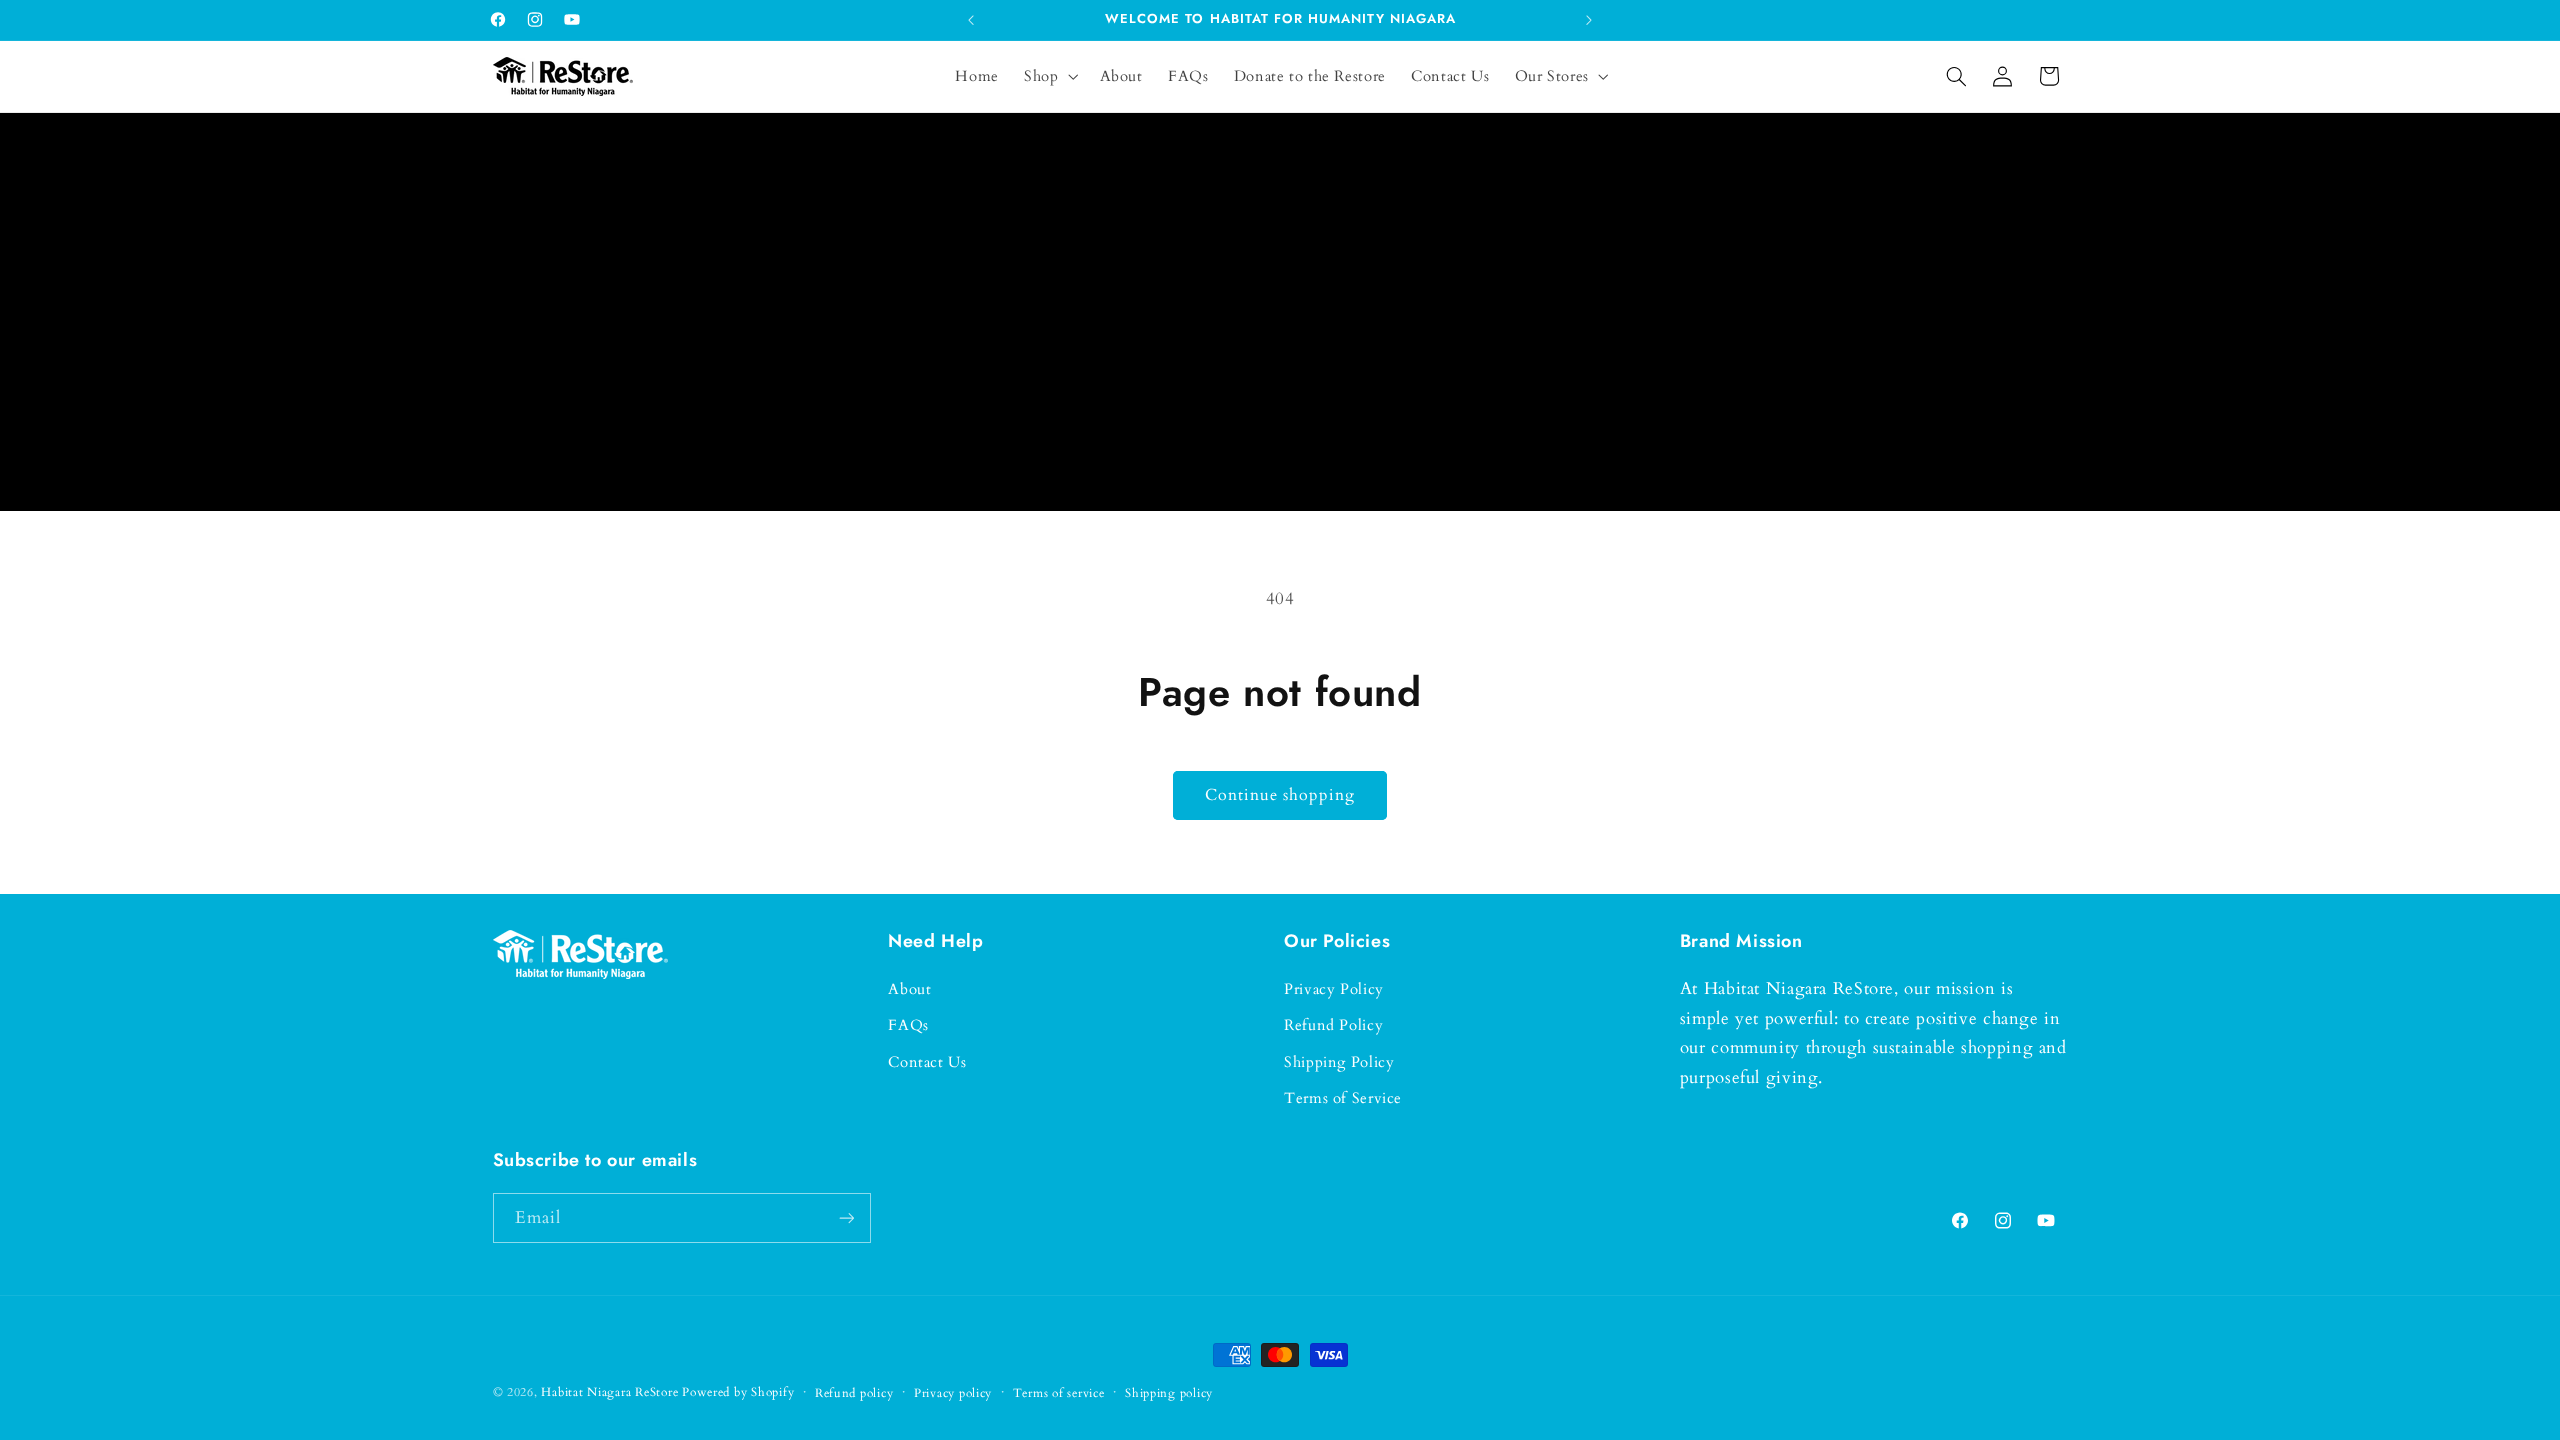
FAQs (908, 1025)
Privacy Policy (1334, 989)
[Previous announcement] (971, 20)
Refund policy (854, 1393)
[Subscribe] (846, 1217)
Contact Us (927, 1062)
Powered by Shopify (738, 1392)
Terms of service (1059, 1393)
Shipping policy (1169, 1393)
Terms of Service (1343, 1098)
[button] (1049, 76)
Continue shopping (1280, 795)
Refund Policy (1333, 1025)
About (909, 989)
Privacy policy (953, 1393)
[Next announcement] (1589, 20)
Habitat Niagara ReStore (609, 1392)
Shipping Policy (1339, 1062)
